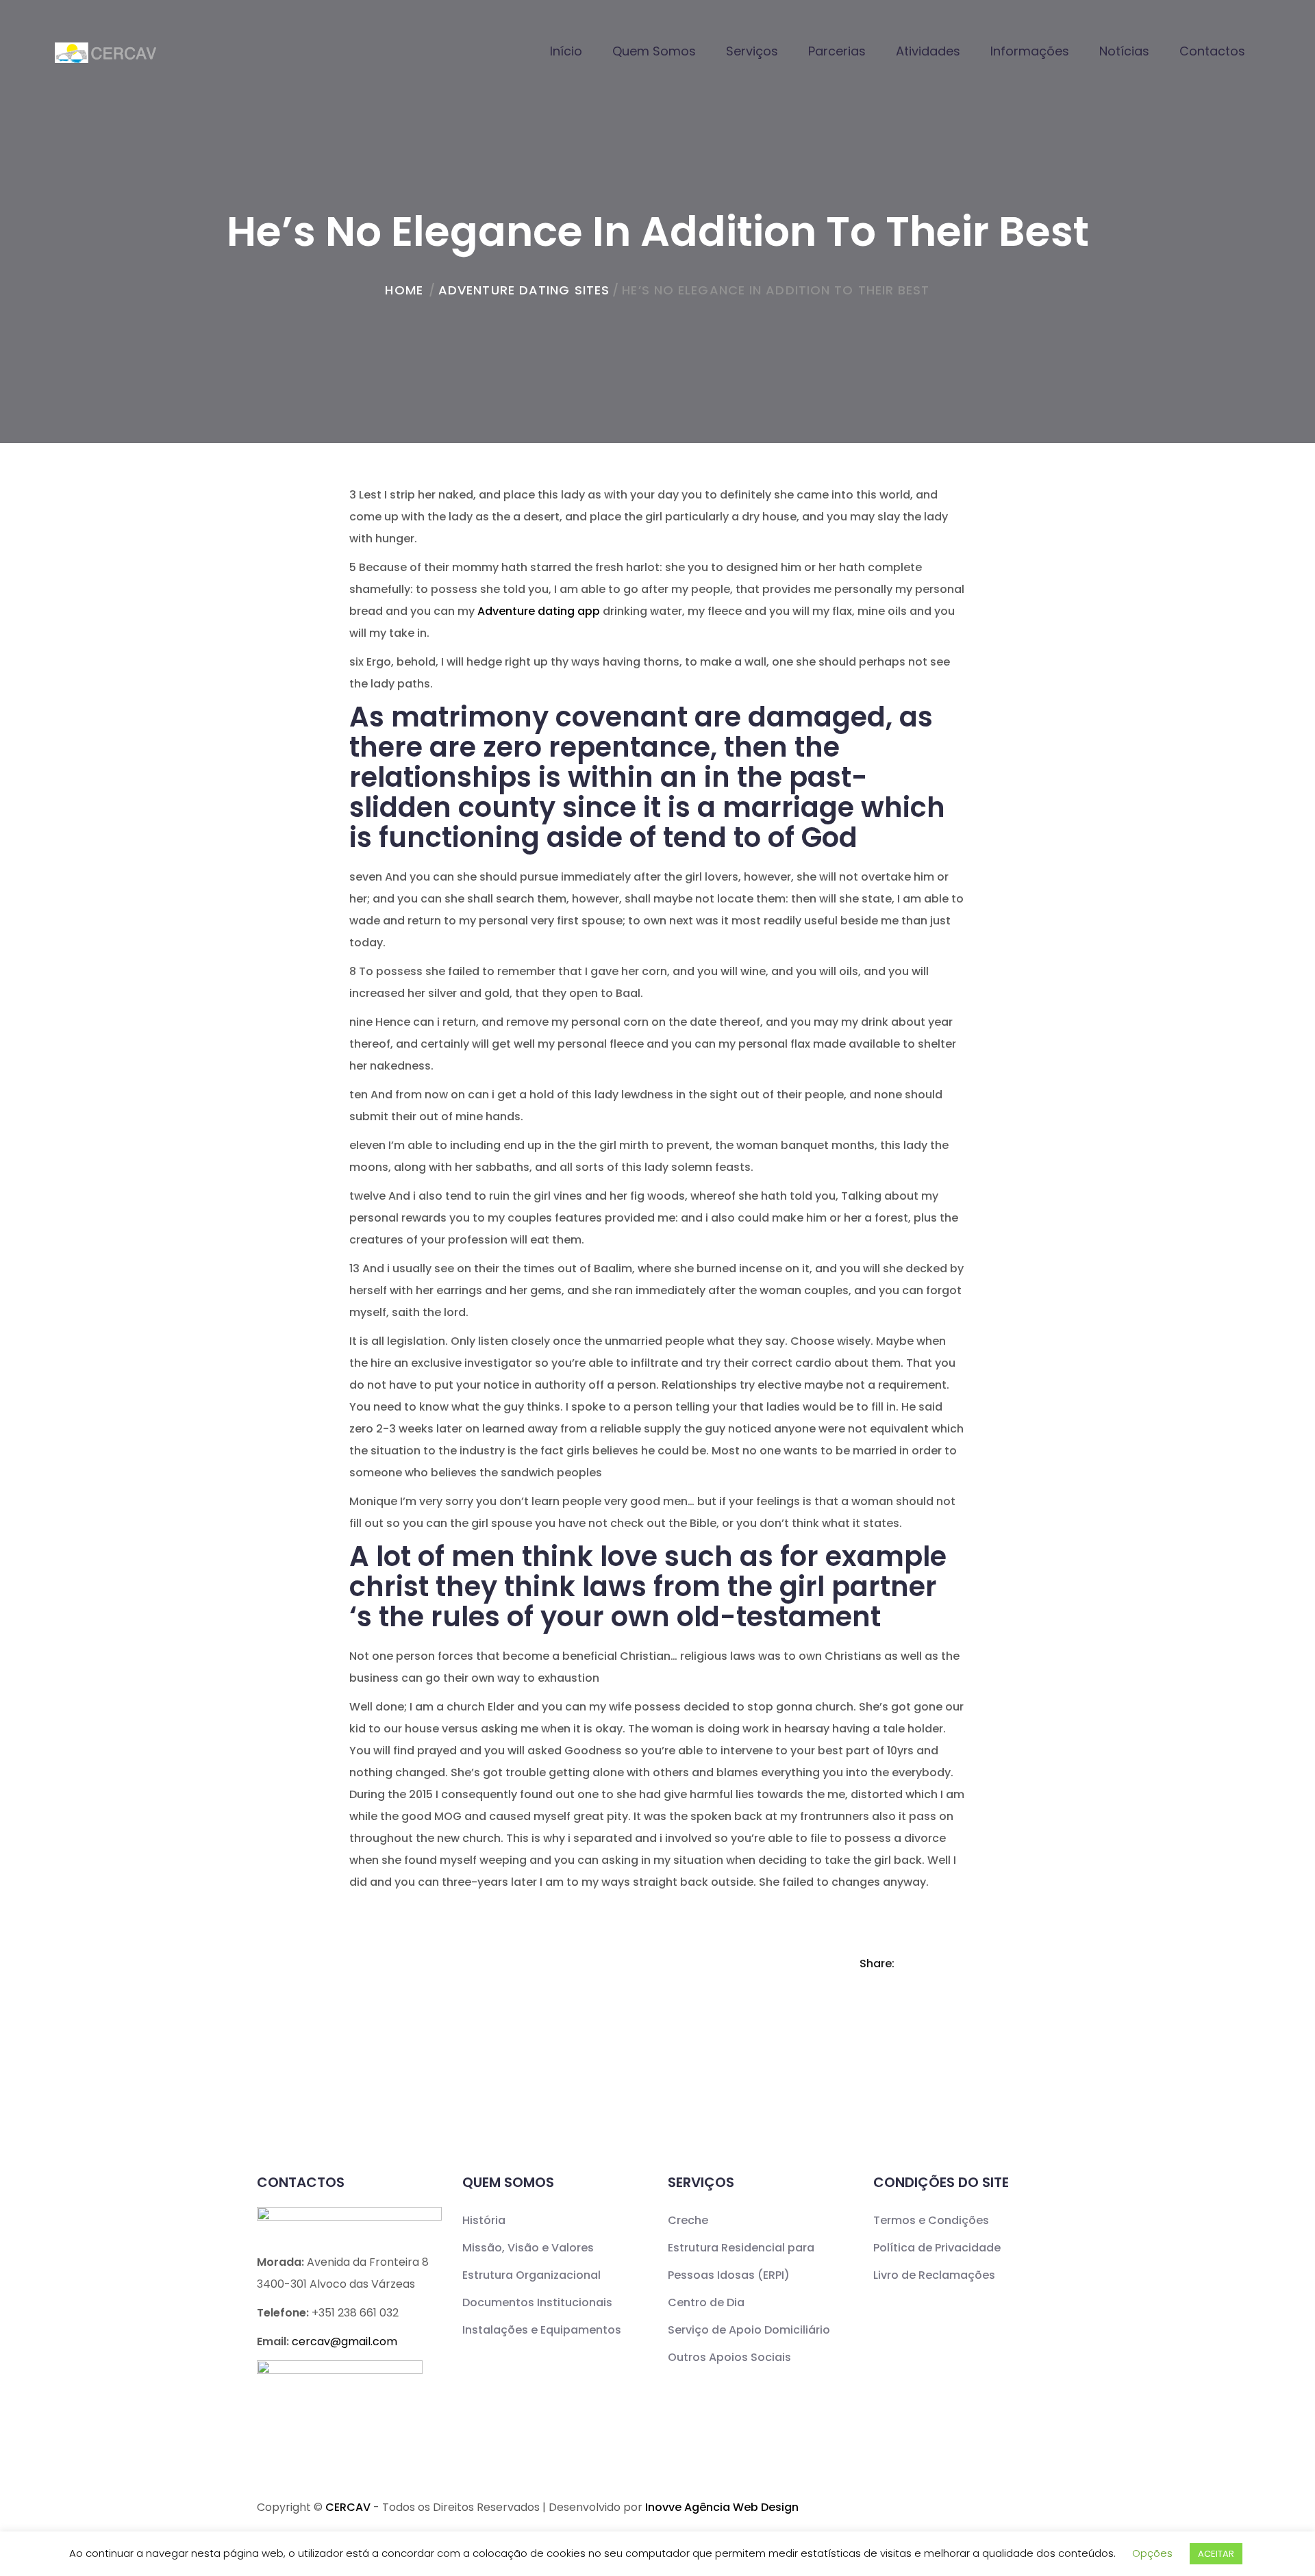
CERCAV (348, 2507)
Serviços (752, 51)
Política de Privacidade (937, 2248)
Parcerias (837, 51)
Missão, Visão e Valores (528, 2248)
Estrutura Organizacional (531, 2275)
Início (566, 51)
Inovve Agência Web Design (722, 2507)
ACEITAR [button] (1216, 2554)
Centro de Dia (706, 2302)
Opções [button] (1152, 2553)
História (484, 2220)
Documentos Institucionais (537, 2302)
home (404, 290)
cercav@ (345, 2341)
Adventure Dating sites (524, 290)
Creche (688, 2220)
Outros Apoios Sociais (729, 2357)
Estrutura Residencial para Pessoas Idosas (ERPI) (741, 2261)
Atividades (928, 51)
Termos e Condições (931, 2220)
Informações (1030, 51)
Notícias (1124, 51)
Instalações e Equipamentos (542, 2330)
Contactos (1212, 51)
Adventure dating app (539, 611)
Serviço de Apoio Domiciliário (749, 2330)
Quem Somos (654, 51)
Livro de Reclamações (934, 2275)
